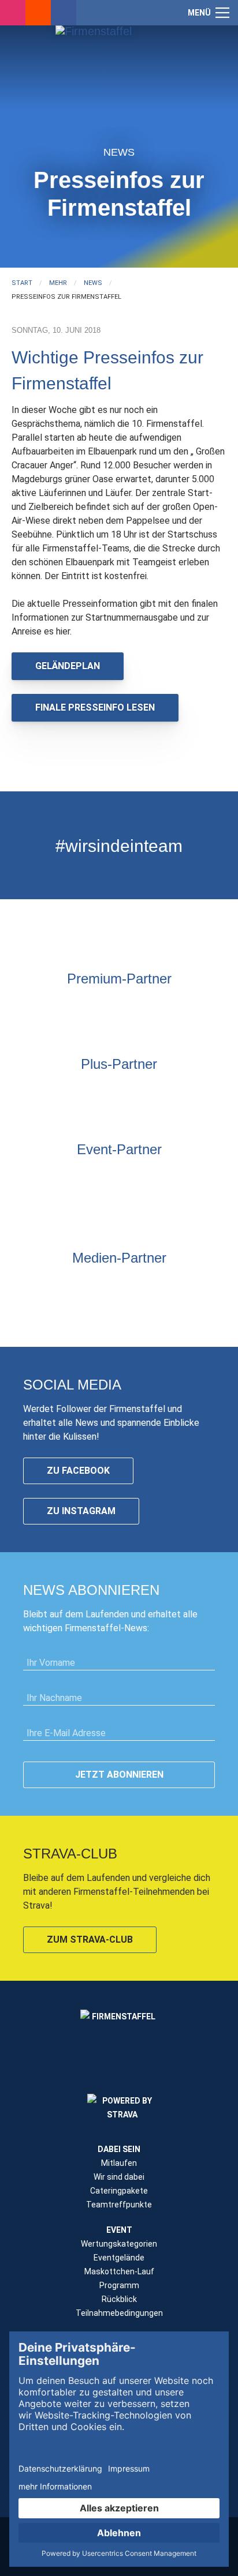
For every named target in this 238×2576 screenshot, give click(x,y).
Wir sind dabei (119, 2177)
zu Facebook (78, 1471)
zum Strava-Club (90, 1939)
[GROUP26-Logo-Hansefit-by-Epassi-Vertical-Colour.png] (191, 1201)
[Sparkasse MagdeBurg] (133, 1008)
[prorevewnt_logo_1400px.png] (177, 1093)
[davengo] (47, 1201)
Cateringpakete (119, 2191)
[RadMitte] (133, 1178)
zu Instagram (81, 1511)
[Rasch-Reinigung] (76, 1201)
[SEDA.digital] (47, 1178)
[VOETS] (162, 1008)
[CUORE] (76, 1178)
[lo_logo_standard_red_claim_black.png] (162, 1201)
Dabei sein (119, 2149)
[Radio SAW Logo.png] (119, 1287)
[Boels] (105, 1201)
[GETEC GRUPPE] (61, 1093)
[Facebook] (64, 13)
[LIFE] (18, 1178)
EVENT (119, 2230)
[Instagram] (13, 13)
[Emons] (105, 1178)
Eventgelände (119, 2258)
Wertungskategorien (119, 2244)
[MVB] (220, 1178)
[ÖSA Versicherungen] (105, 1008)
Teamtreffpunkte (119, 2205)
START (22, 283)
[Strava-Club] (38, 13)
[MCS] (191, 1178)
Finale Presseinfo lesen (95, 707)
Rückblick (119, 2299)
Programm (119, 2285)
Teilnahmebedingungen (119, 2313)
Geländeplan (68, 666)
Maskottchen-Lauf (119, 2271)
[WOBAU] (90, 1093)
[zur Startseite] (119, 78)
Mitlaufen (119, 2163)
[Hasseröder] (148, 1093)
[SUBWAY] (119, 1093)
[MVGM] (162, 1178)
